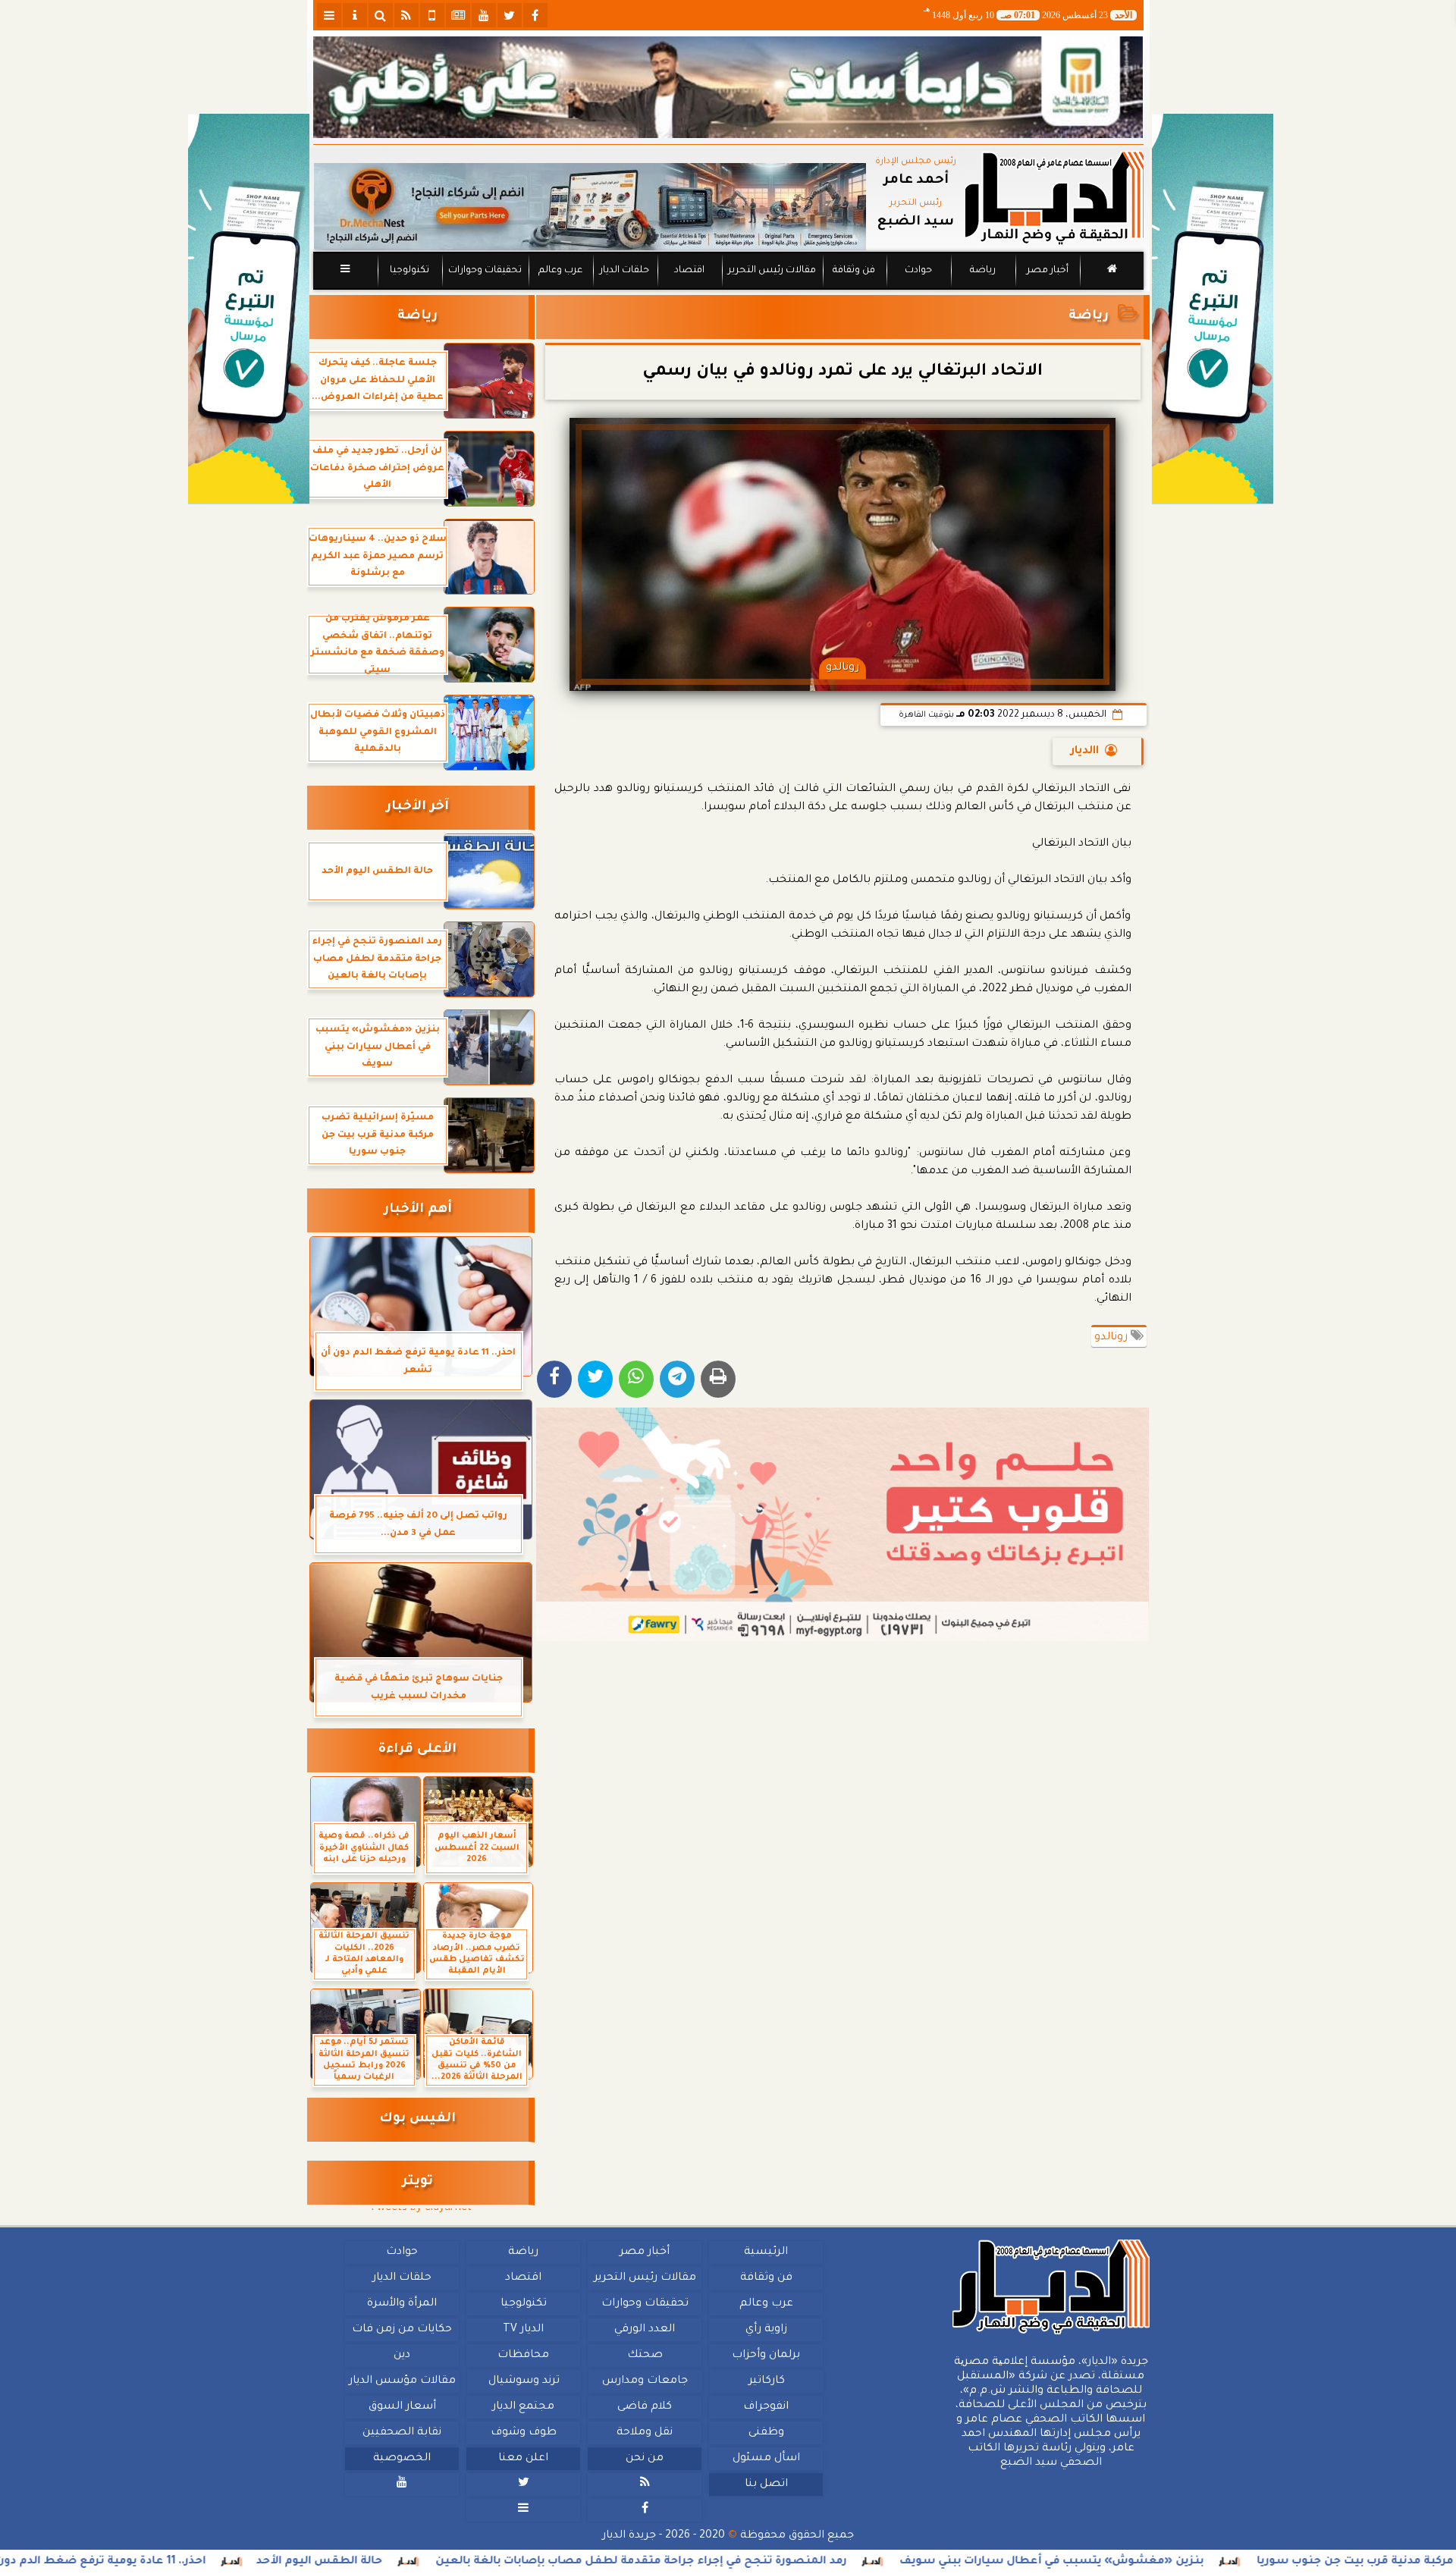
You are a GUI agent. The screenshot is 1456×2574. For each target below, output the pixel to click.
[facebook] (535, 15)
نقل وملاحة (645, 2433)
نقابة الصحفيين (402, 2433)
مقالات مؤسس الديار (402, 2381)
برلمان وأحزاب (766, 2356)
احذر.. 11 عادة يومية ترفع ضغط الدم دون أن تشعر (226, 2562)
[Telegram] (677, 1379)
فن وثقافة (854, 271)
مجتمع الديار (523, 2407)
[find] (381, 15)
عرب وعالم (560, 271)
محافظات (523, 2356)
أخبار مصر (1047, 271)
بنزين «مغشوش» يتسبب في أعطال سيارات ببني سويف (1202, 2562)
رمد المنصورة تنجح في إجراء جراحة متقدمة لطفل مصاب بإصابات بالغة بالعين (792, 2562)
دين (402, 2356)
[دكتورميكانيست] (590, 207)
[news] (458, 15)
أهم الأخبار (418, 1210)
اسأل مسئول (766, 2459)
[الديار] (1213, 309)
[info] (355, 15)
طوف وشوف (523, 2433)
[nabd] (432, 15)
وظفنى (766, 2433)
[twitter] (510, 15)
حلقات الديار (624, 271)
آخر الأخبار (417, 807)
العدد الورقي (645, 2330)
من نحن (645, 2459)
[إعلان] (249, 309)
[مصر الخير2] (843, 1524)
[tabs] (329, 15)
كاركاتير (766, 2381)
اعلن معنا (523, 2459)
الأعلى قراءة (417, 1750)
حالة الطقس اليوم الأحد (470, 2562)
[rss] (406, 15)
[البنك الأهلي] (728, 87)
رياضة (983, 271)
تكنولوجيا (409, 271)
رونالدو (1112, 1338)
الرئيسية (766, 2252)
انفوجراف (766, 2407)
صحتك (644, 2356)
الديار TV (523, 2330)
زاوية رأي (766, 2330)
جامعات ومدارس (645, 2381)
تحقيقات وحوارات (484, 271)
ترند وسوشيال (523, 2381)
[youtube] (484, 15)
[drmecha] (728, 290)
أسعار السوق (402, 2407)
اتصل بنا (766, 2485)
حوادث (918, 271)
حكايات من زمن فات (402, 2330)
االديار (1085, 752)
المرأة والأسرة (402, 2304)
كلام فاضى (645, 2407)
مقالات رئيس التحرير (771, 271)
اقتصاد (689, 271)
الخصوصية (402, 2459)
